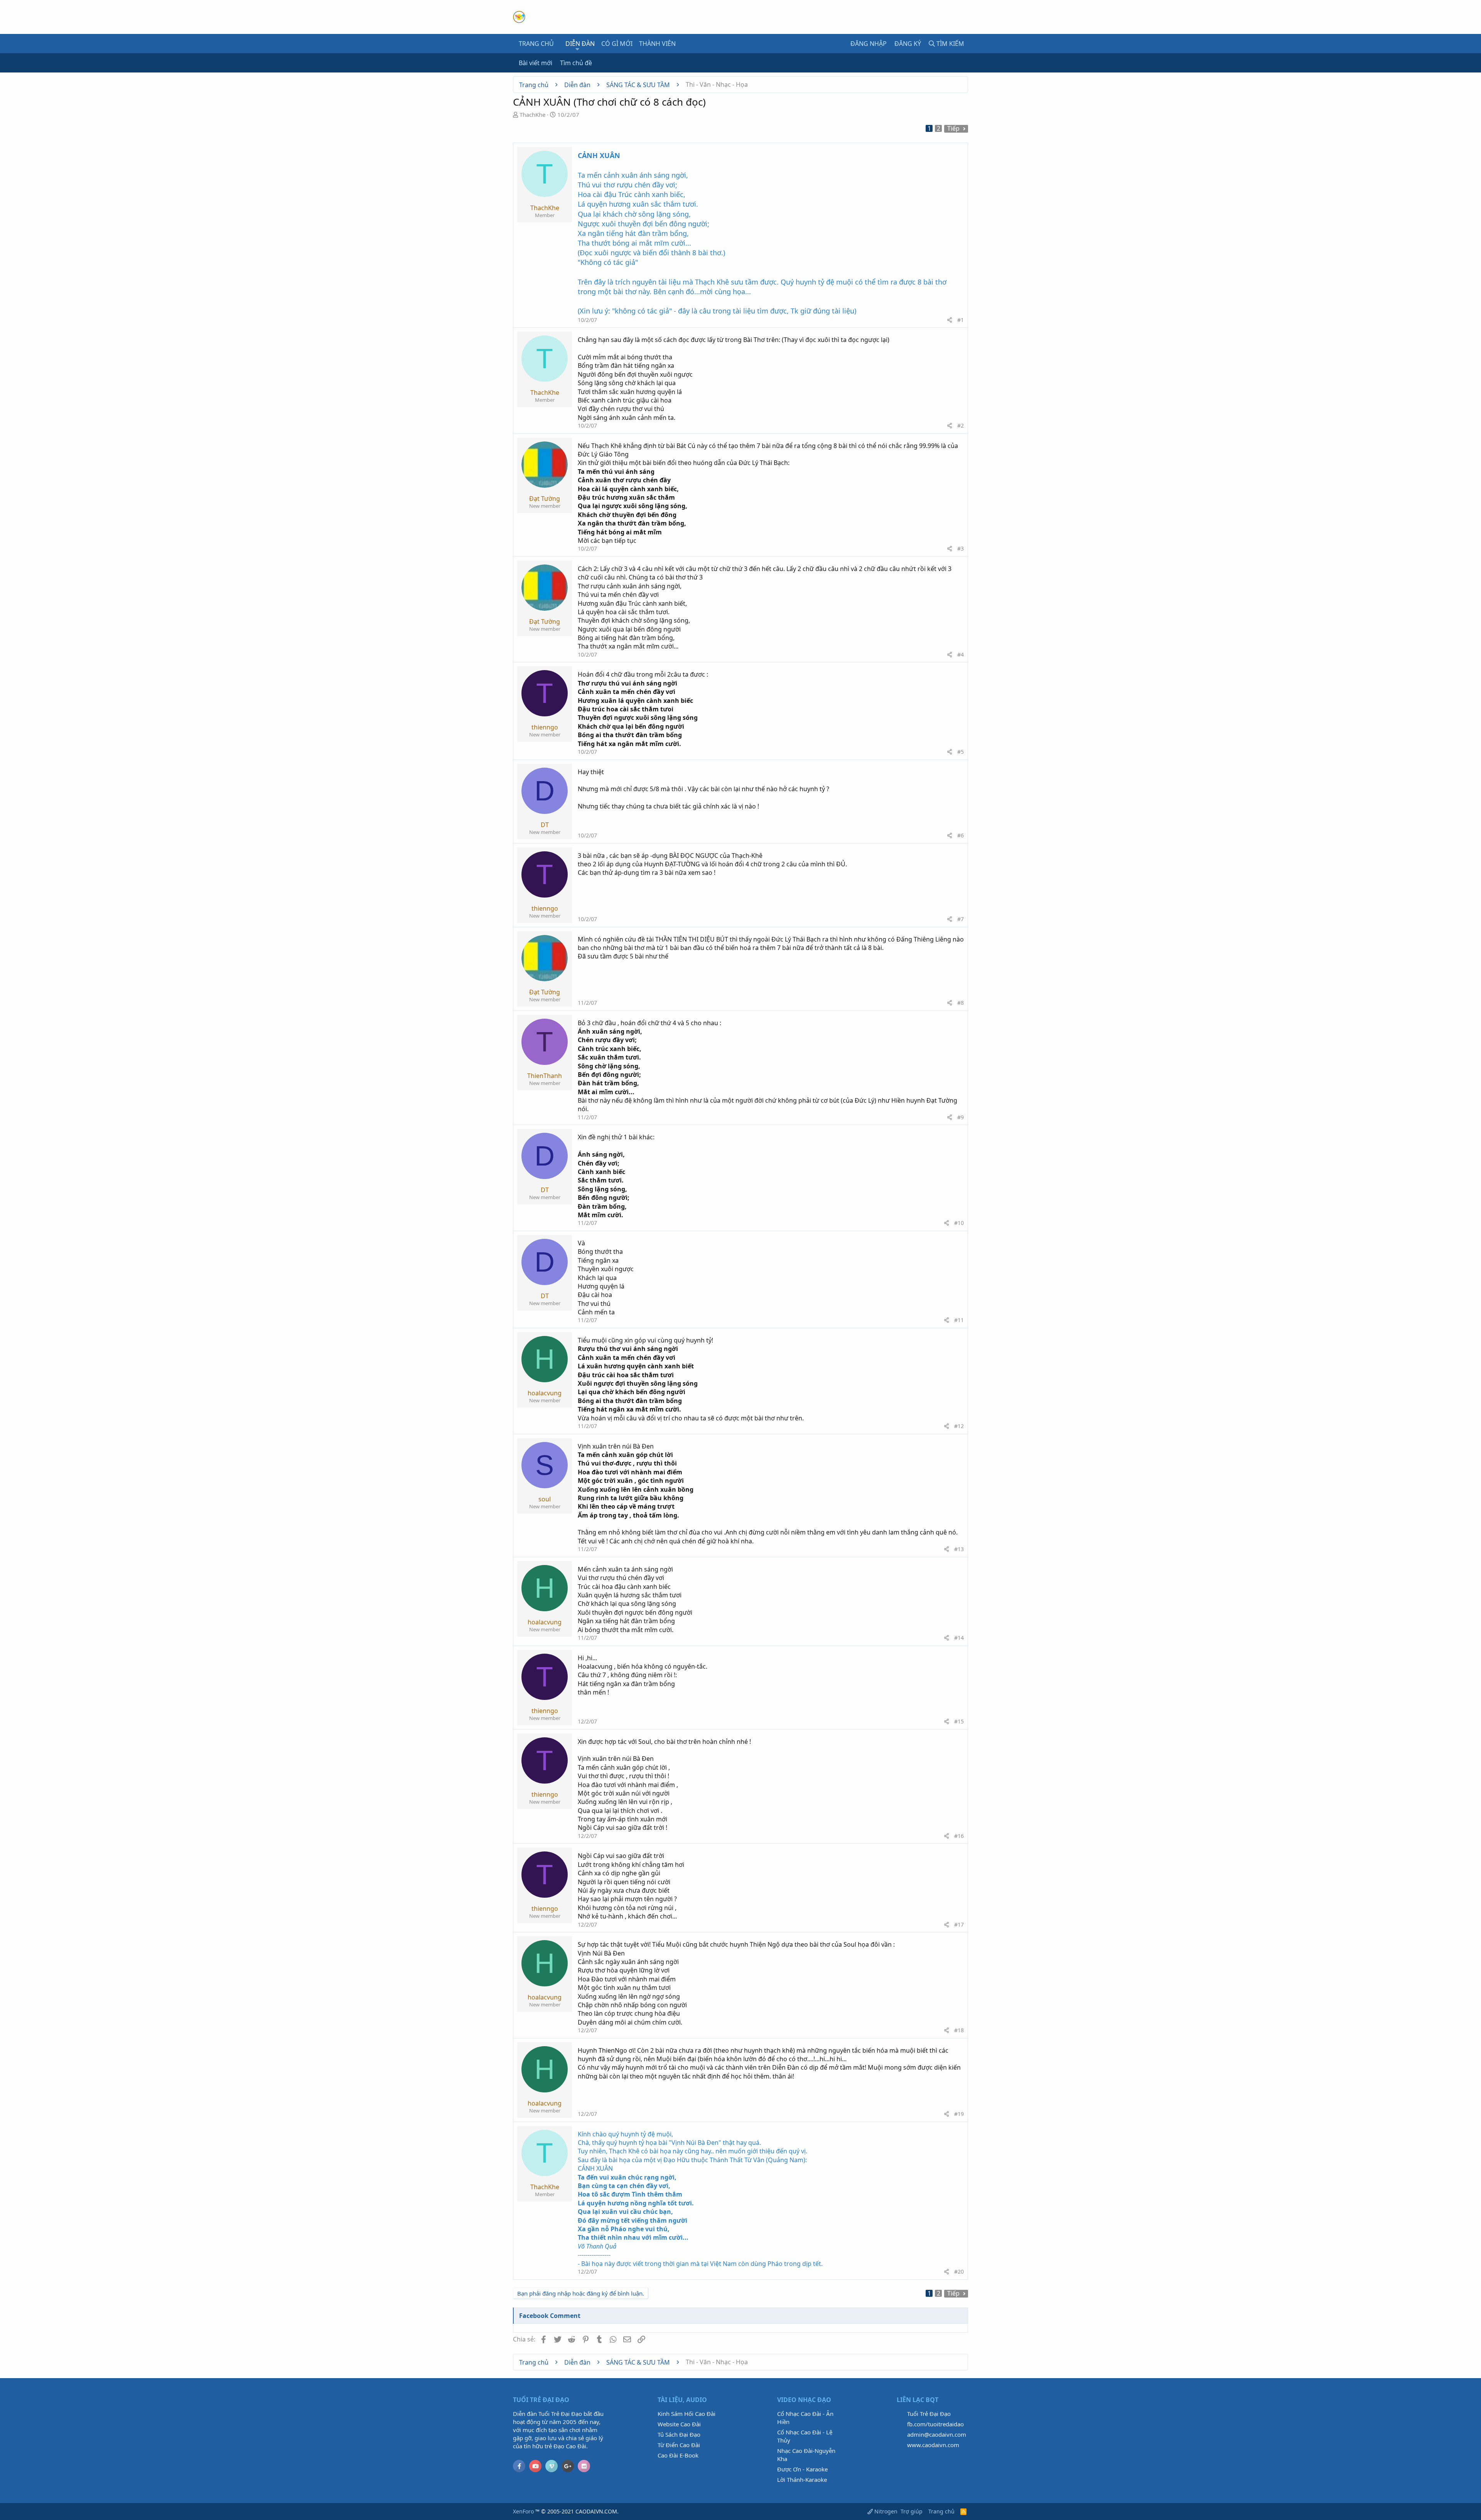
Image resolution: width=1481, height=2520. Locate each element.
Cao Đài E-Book (678, 2455)
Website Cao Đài (679, 2424)
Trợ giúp (912, 2511)
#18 (959, 2030)
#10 (959, 1223)
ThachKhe (532, 115)
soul (545, 1499)
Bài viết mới (536, 63)
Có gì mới (617, 44)
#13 (959, 1549)
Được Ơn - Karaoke (802, 2469)
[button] (578, 49)
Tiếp (953, 129)
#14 (959, 1638)
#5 (961, 752)
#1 (961, 320)
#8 (961, 1003)
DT (545, 825)
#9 (961, 1117)
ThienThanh (545, 1076)
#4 (961, 654)
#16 (959, 1836)
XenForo (523, 2511)
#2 (961, 425)
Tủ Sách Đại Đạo (679, 2434)
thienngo (545, 727)
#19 (959, 2114)
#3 (961, 548)
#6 (961, 835)
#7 (961, 919)
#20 (959, 2272)
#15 (959, 1721)
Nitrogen (885, 2511)
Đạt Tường (545, 499)
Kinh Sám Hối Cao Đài (687, 2414)
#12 (959, 1426)
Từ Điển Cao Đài (679, 2445)
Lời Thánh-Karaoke (802, 2480)
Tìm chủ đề (576, 63)
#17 (959, 1925)
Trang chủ (536, 44)
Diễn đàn (580, 44)
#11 (959, 1320)
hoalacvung (545, 1393)
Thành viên (657, 44)
